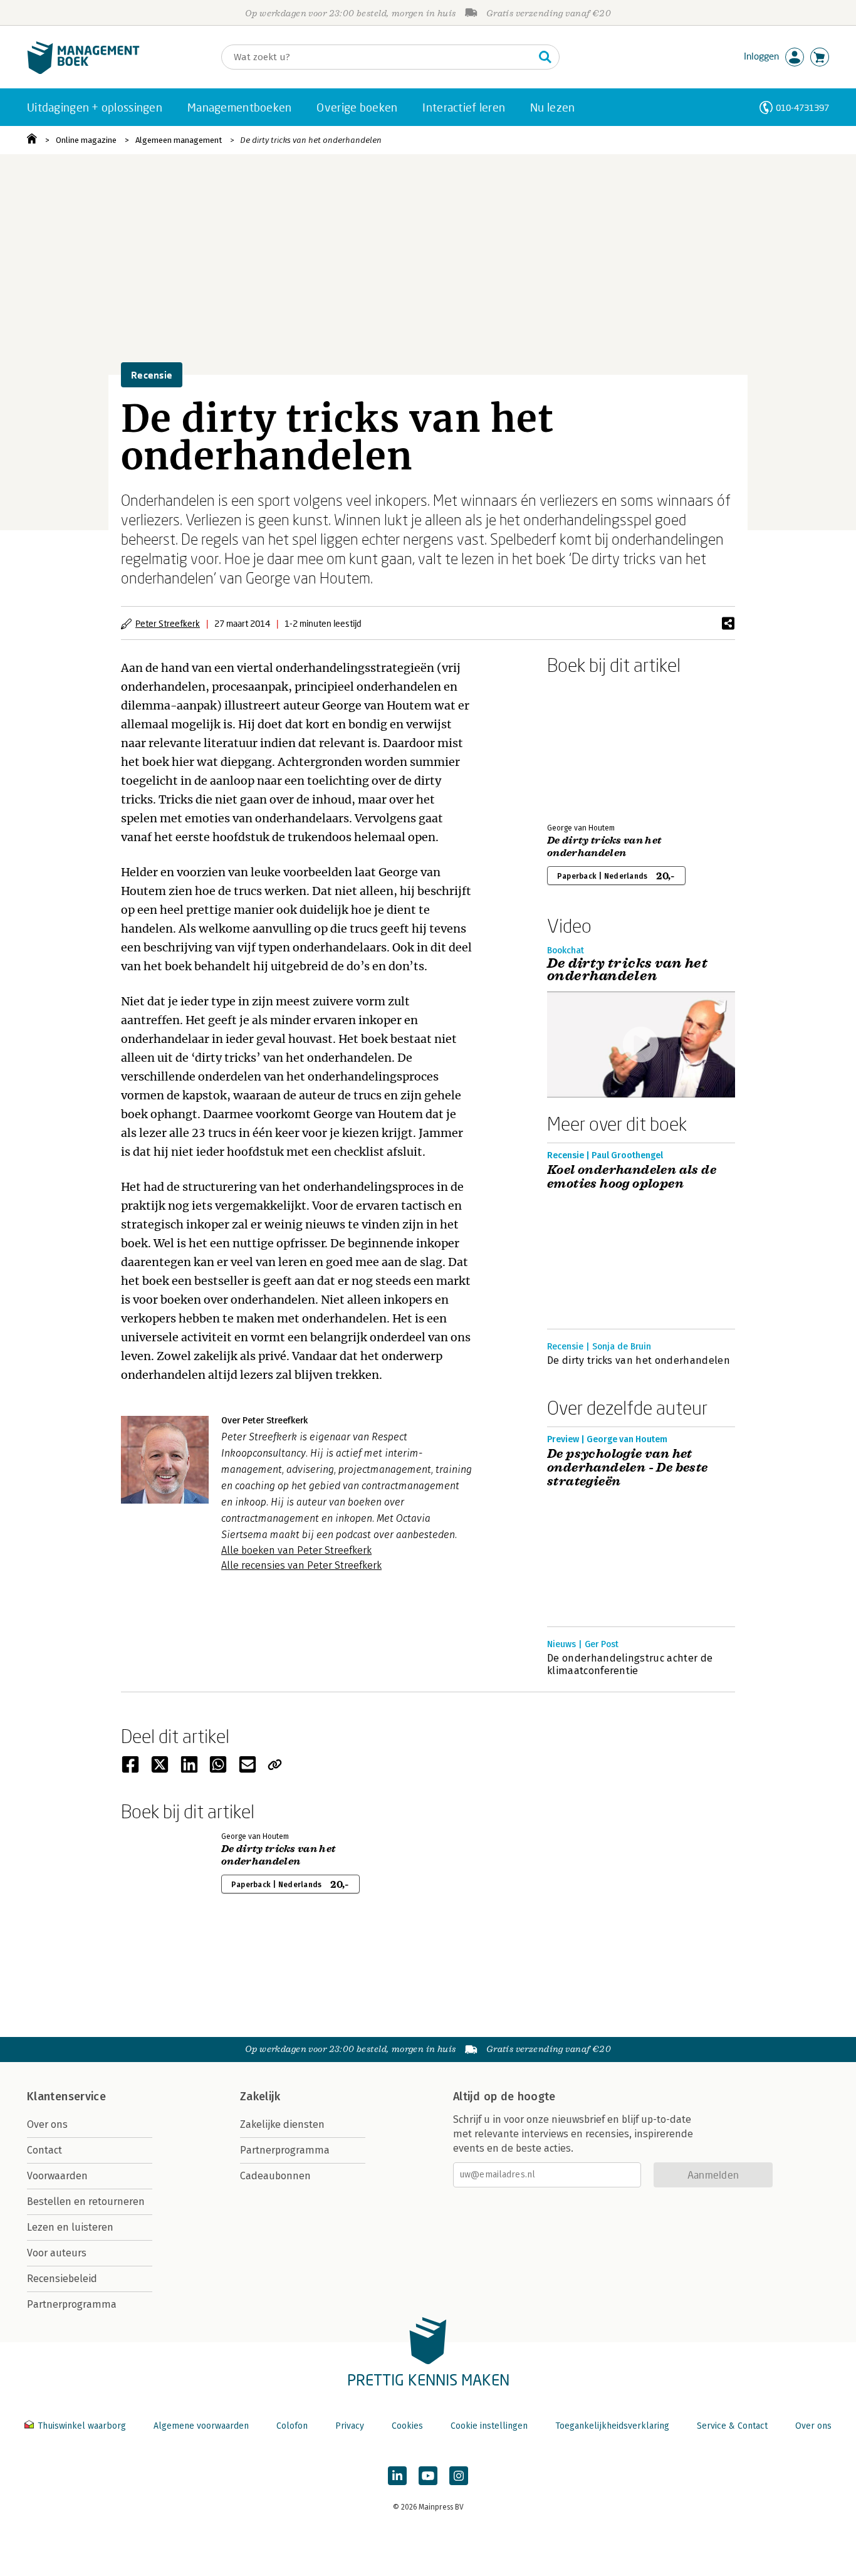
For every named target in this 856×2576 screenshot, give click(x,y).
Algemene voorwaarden (201, 2426)
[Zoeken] (545, 57)
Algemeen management (179, 140)
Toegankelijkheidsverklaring (612, 2426)
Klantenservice (66, 2097)
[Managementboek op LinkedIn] (397, 2476)
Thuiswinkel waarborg (82, 2426)
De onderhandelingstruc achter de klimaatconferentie (630, 1664)
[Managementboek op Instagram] (459, 2476)
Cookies (407, 2426)
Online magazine (86, 140)
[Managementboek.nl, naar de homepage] (83, 71)
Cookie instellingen (489, 2426)
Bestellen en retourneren (86, 2202)
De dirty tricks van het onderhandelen (311, 140)
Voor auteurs (57, 2253)
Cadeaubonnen (275, 2176)
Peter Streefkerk (168, 623)
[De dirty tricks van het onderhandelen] (591, 746)
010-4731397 (802, 107)
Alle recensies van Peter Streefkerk (301, 1565)
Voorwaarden (57, 2176)
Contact (44, 2150)
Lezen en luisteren (70, 2227)
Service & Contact (732, 2426)
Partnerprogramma (72, 2304)
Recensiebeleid (62, 2279)
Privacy (350, 2426)
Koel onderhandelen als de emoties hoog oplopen (632, 1177)
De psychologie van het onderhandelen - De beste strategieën (628, 1468)
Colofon (292, 2426)
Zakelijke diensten (282, 2124)
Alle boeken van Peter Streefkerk (296, 1550)
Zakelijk (260, 2097)
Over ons (47, 2124)
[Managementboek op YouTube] (428, 2476)
